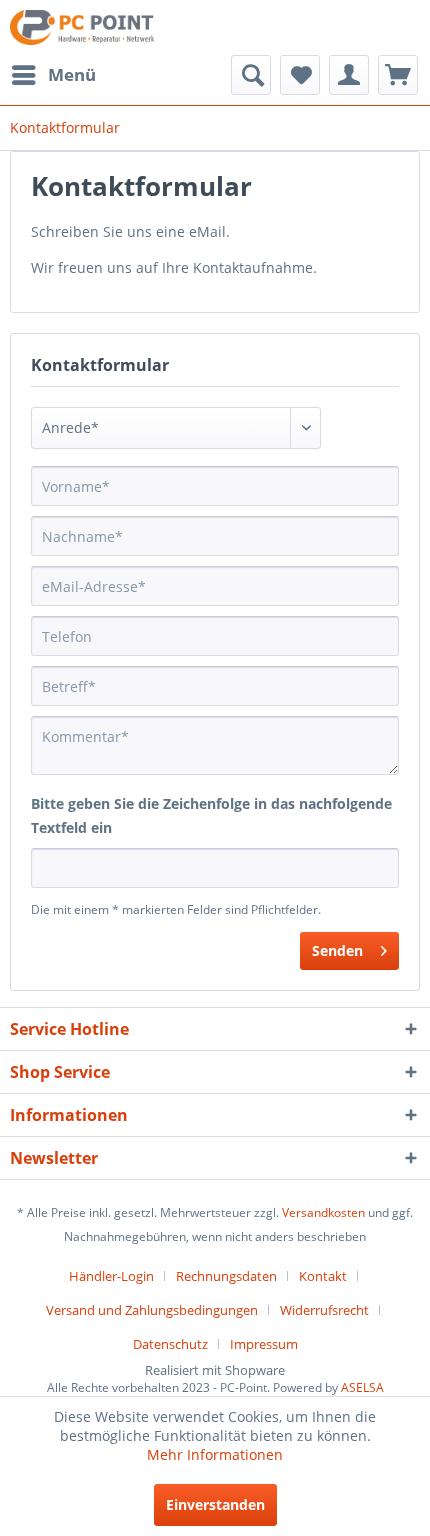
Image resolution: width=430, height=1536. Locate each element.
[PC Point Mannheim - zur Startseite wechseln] (82, 27)
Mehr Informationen (215, 1454)
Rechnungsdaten (226, 1276)
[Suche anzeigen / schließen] (251, 75)
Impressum (264, 1344)
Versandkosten (323, 1212)
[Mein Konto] (349, 75)
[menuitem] (53, 75)
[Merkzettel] (300, 75)
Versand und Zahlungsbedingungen (152, 1310)
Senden (337, 950)
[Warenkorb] (398, 75)
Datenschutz (170, 1344)
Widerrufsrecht (324, 1310)
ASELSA (362, 1387)
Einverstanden (215, 1504)
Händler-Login (111, 1276)
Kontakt (323, 1276)
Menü (72, 74)
